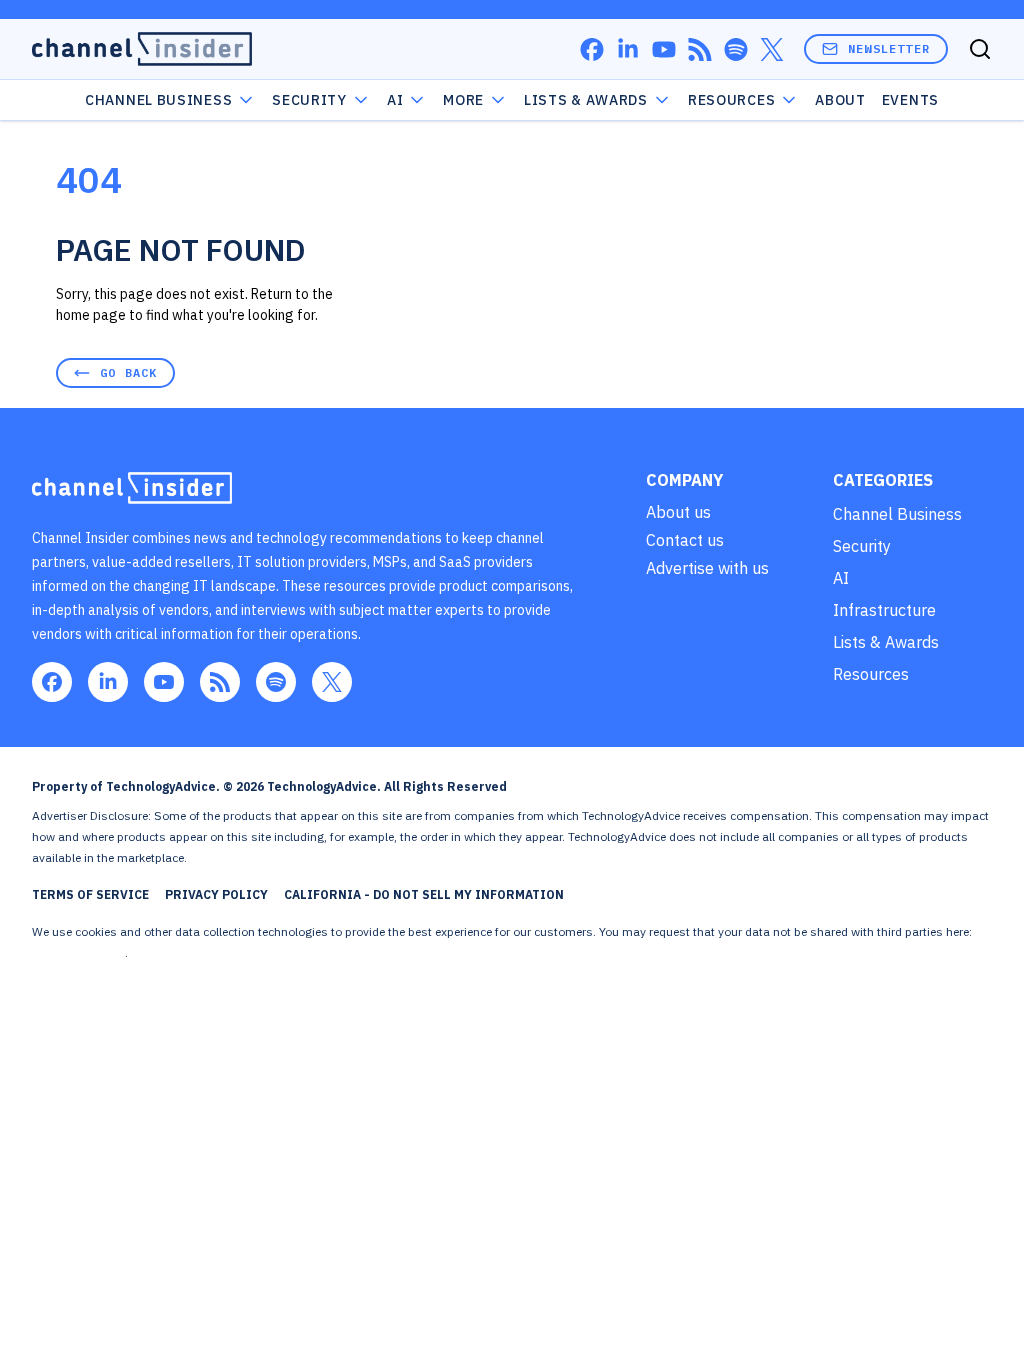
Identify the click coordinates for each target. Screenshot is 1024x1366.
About (840, 100)
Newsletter (889, 48)
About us (678, 512)
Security (309, 100)
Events (910, 100)
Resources (871, 674)
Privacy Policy (216, 894)
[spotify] (736, 49)
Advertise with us (707, 568)
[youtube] (664, 49)
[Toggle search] (980, 49)
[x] (772, 49)
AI (395, 100)
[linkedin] (628, 49)
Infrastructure (884, 610)
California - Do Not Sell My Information (424, 894)
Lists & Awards (886, 642)
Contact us (685, 540)
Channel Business (158, 100)
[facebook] (592, 49)
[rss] (700, 49)
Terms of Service (90, 894)
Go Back (128, 372)
